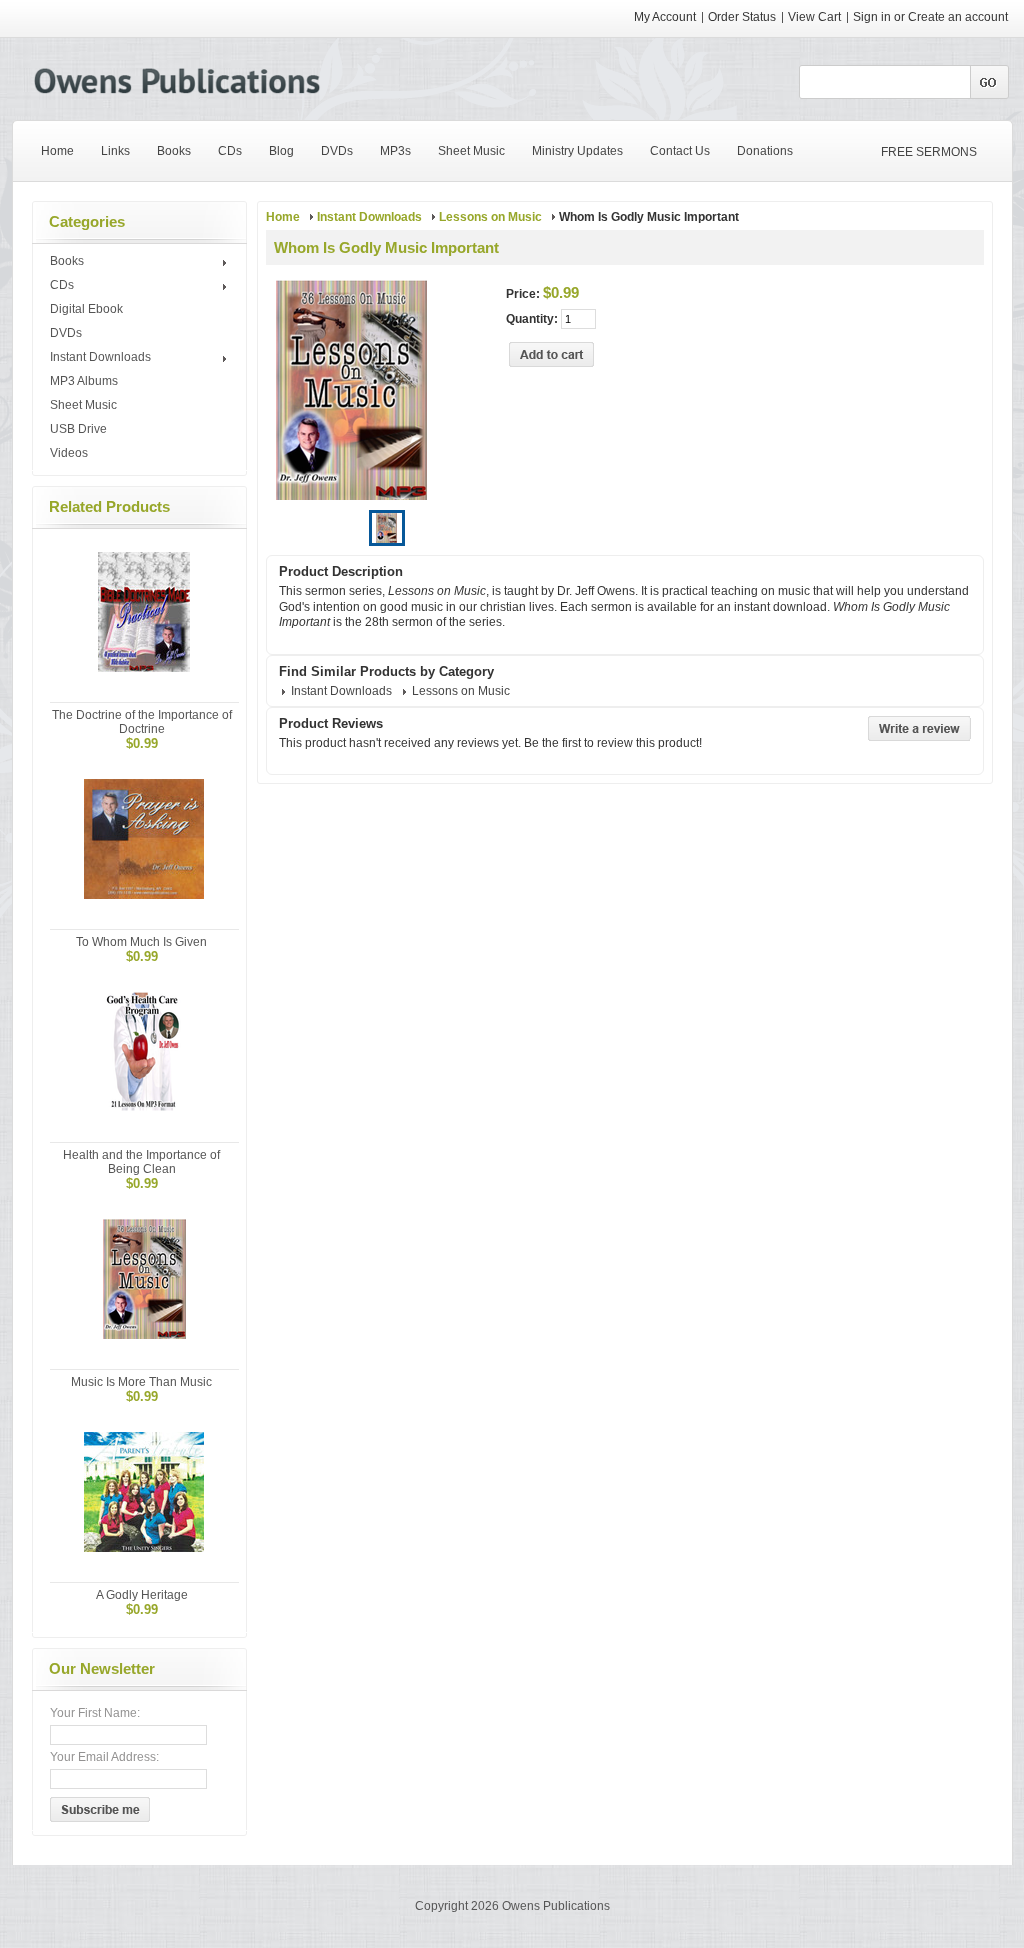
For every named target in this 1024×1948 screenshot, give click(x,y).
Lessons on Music (490, 217)
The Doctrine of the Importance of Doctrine (142, 722)
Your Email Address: (104, 1757)
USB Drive (78, 429)
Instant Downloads (100, 358)
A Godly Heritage (142, 1595)
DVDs (66, 333)
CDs (62, 286)
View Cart (816, 17)
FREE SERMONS (929, 152)
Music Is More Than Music (141, 1382)
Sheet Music (83, 405)
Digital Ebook (86, 309)
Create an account (958, 17)
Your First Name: (95, 1713)
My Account (665, 17)
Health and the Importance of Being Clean (141, 1162)
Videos (69, 453)
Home (283, 217)
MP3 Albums (84, 381)
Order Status (742, 17)
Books (67, 262)
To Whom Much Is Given (141, 942)
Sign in (872, 17)
